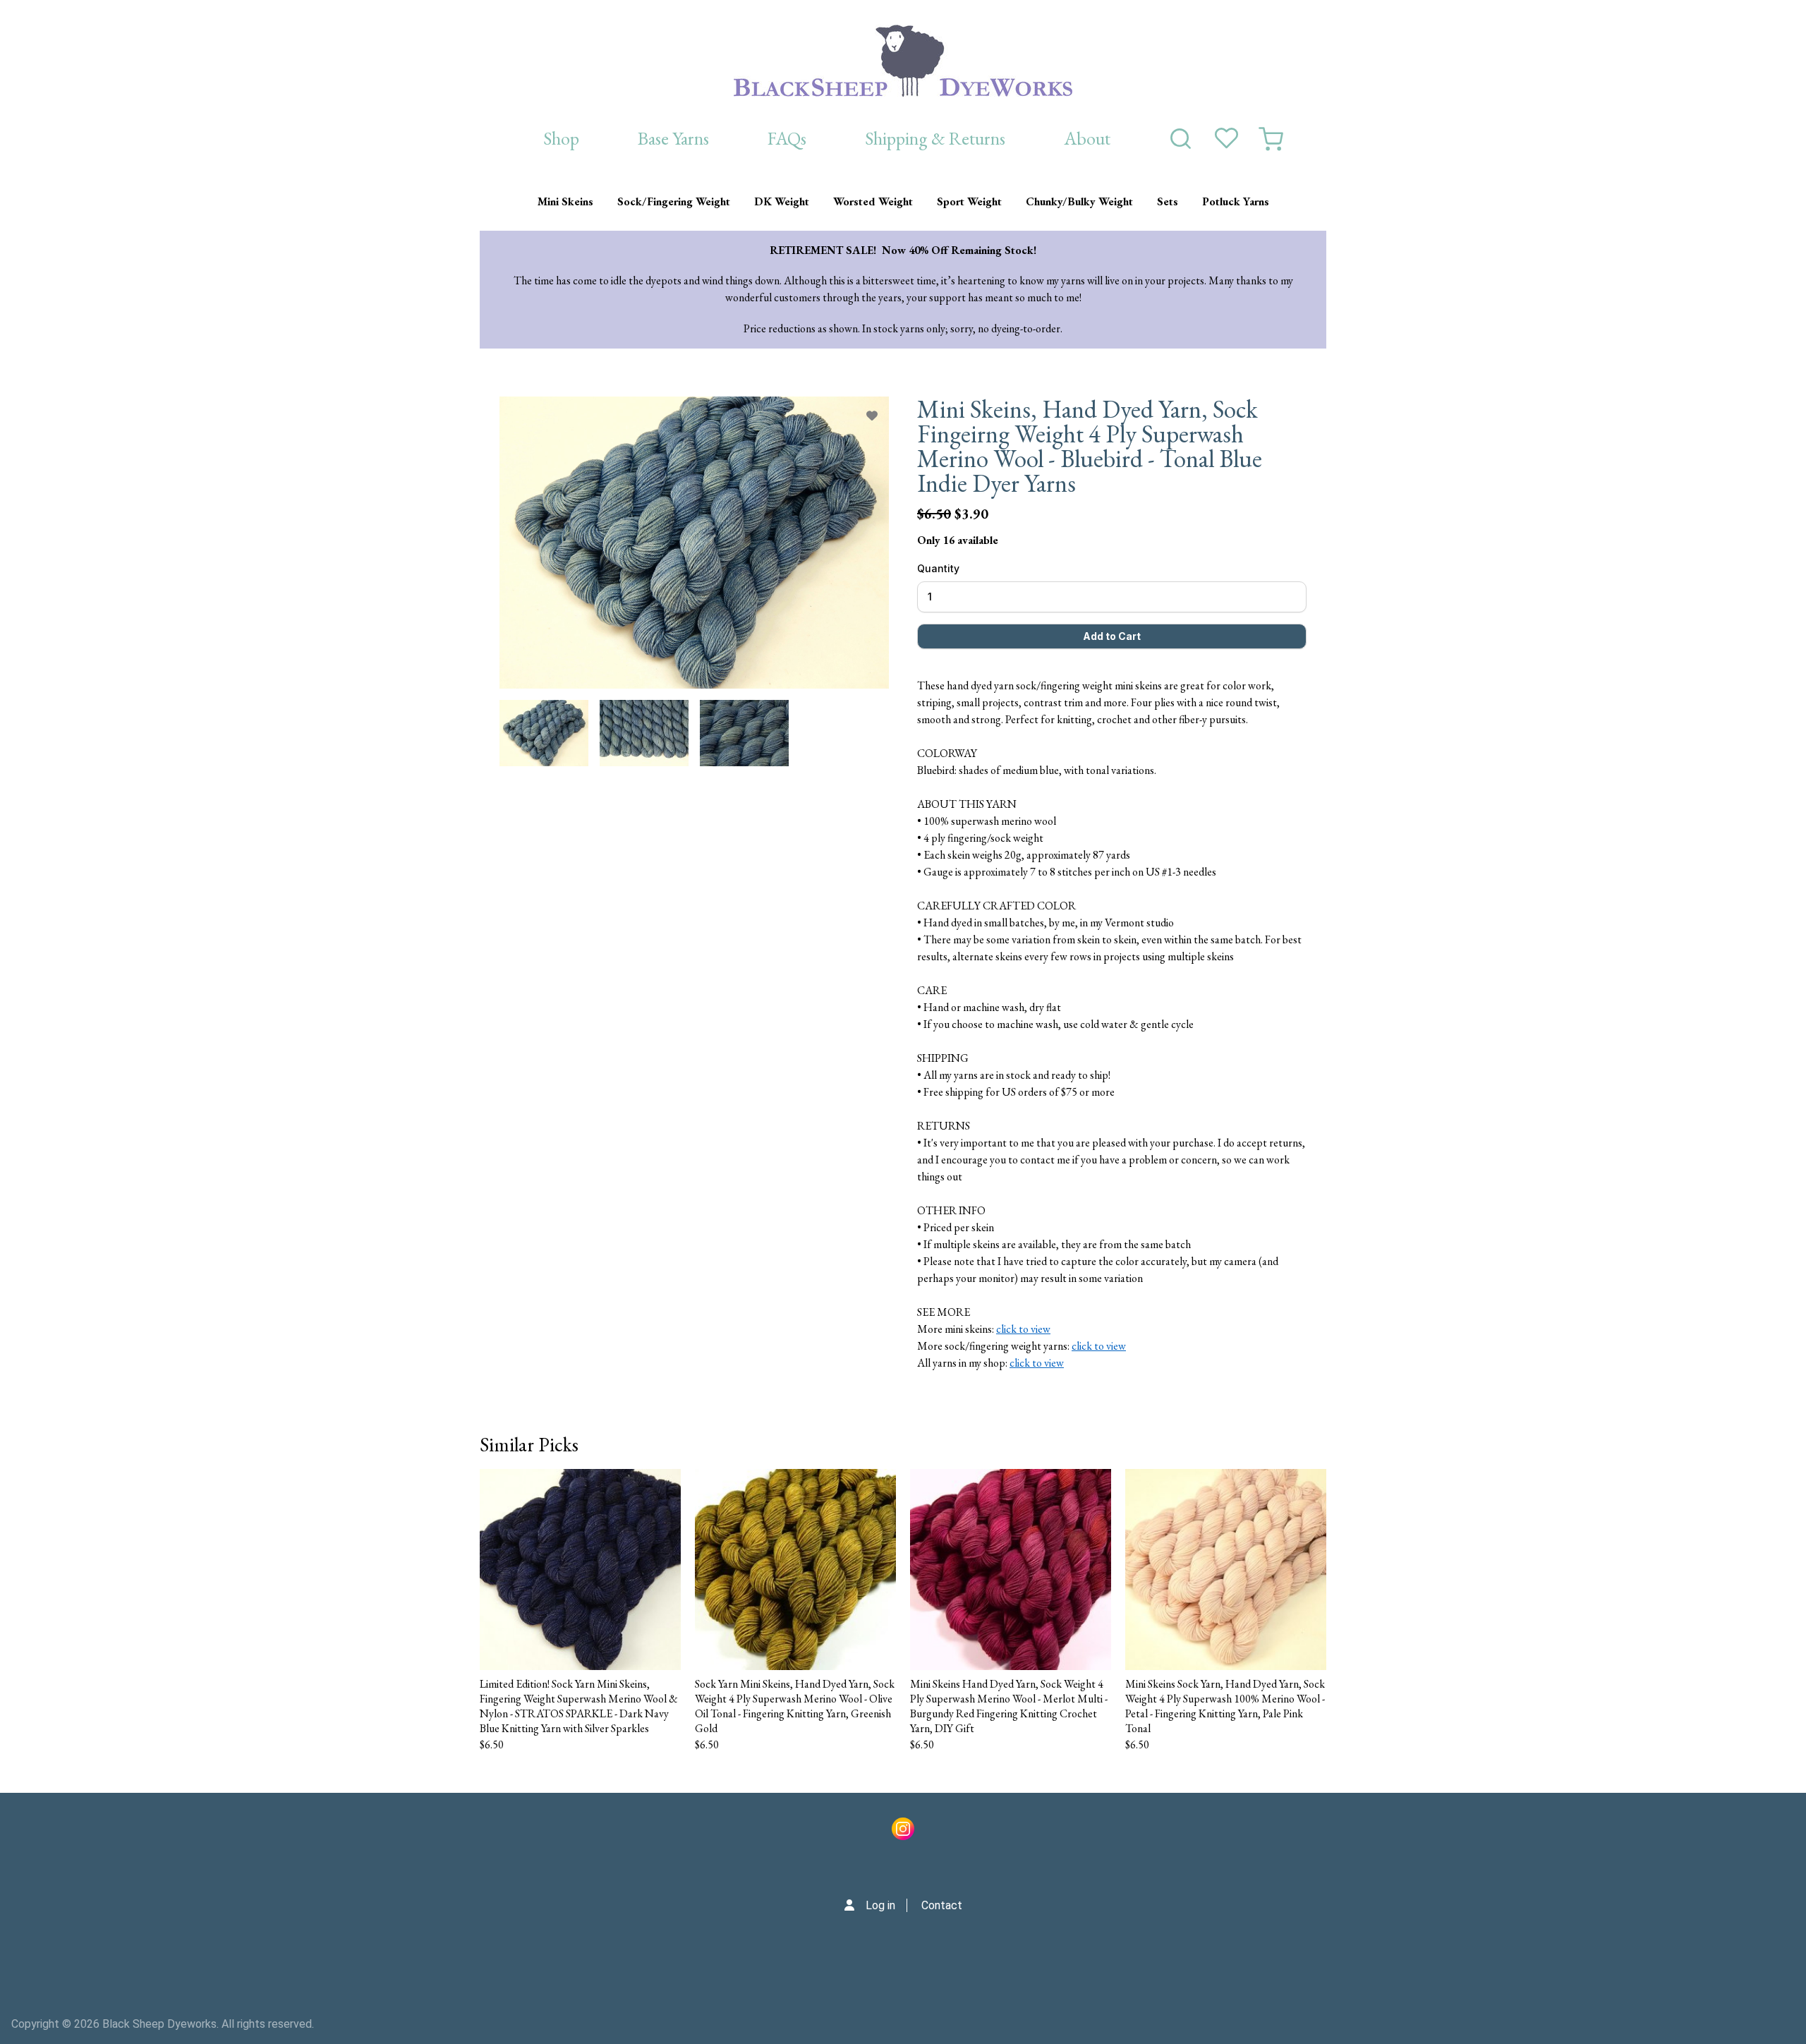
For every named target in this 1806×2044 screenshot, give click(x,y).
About (1087, 138)
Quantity (938, 568)
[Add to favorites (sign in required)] (872, 416)
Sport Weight (969, 201)
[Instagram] (903, 1832)
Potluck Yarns (1236, 201)
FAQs (787, 138)
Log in (880, 1905)
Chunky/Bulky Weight (1079, 201)
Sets (1168, 201)
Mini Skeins (565, 201)
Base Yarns (673, 138)
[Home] (903, 61)
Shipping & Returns (935, 138)
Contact (942, 1905)
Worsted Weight (873, 201)
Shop (561, 138)
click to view (1023, 1329)
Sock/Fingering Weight (674, 201)
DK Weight (782, 201)
